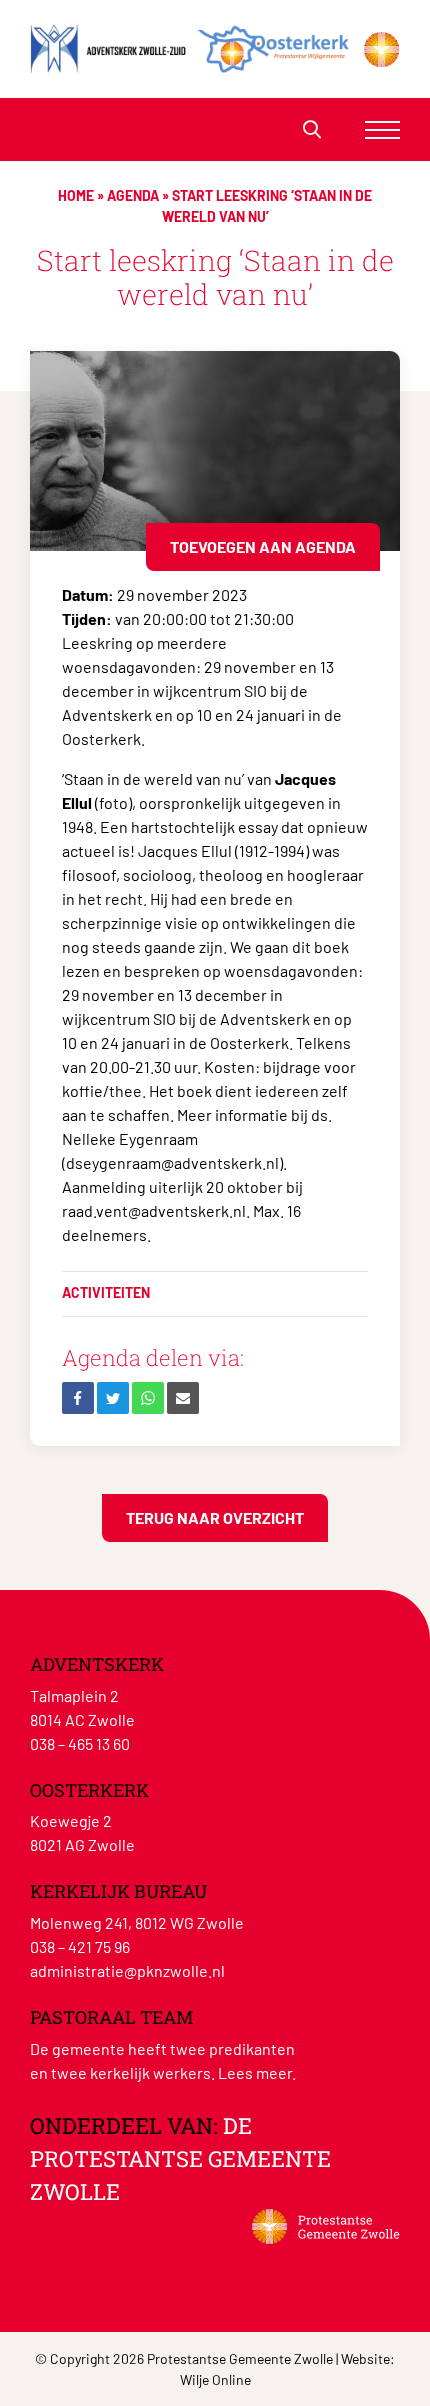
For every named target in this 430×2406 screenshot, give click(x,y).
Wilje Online (215, 2379)
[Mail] (183, 1398)
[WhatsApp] (148, 1398)
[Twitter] (113, 1398)
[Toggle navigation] (382, 129)
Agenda (133, 195)
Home (76, 195)
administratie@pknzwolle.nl (127, 1970)
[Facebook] (78, 1398)
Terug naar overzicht (215, 1517)
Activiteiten (106, 1292)
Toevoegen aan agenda (263, 546)
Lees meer (255, 2072)
